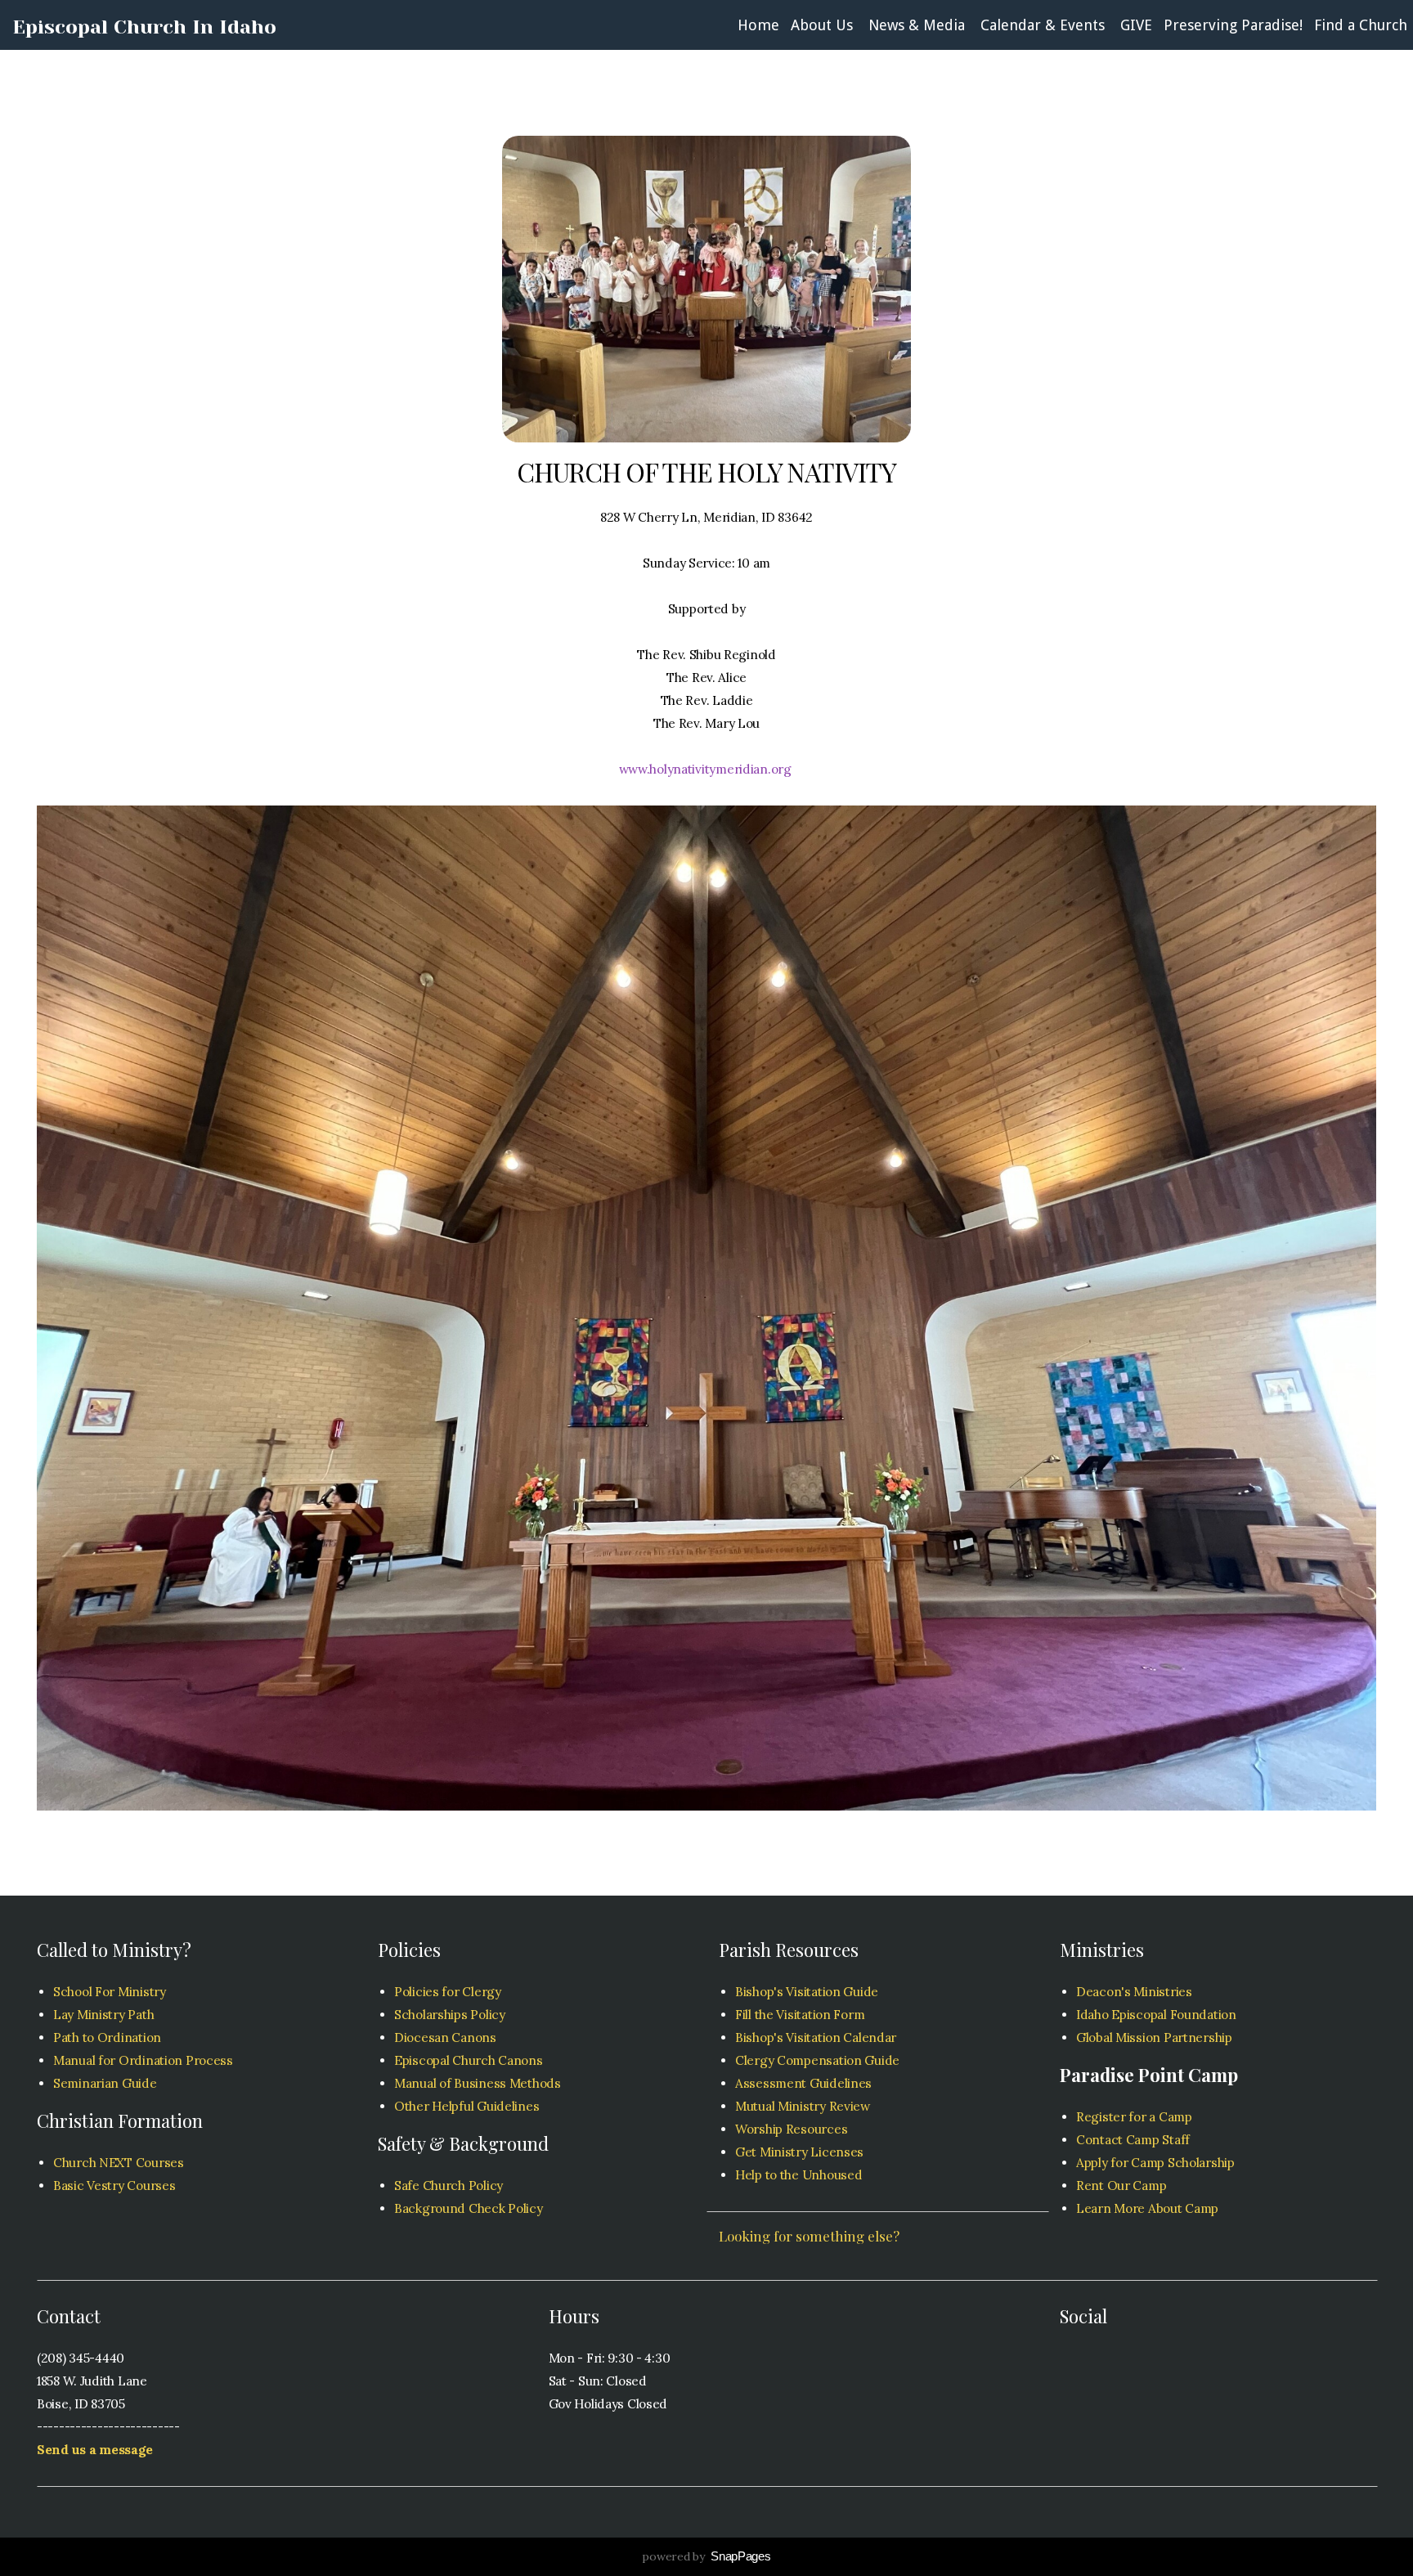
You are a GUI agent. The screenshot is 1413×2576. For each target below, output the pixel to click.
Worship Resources (791, 2129)
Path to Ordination (107, 2037)
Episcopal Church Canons (469, 2060)
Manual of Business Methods (478, 2083)
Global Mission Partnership (1154, 2037)
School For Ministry (110, 1992)
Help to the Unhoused (798, 2175)
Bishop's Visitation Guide (807, 1992)
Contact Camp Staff (1133, 2140)
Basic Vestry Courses (114, 2186)
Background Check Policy (469, 2208)
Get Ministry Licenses (799, 2152)
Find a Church (1361, 25)
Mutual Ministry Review (803, 2106)
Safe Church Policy (449, 2186)
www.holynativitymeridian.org (707, 769)
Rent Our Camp (1121, 2186)
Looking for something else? (809, 2236)
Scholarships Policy (450, 2015)
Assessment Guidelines (805, 2083)
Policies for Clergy (448, 1992)
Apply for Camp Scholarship (1155, 2163)
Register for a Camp (1134, 2117)
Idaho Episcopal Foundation (1156, 2015)
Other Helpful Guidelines (467, 2106)
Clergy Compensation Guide (817, 2060)
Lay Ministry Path (103, 2015)
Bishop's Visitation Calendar (817, 2037)
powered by (706, 2556)
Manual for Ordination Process (143, 2060)
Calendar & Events (1045, 25)
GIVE (1136, 25)
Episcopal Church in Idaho (144, 27)
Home (758, 25)
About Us (824, 25)
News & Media (919, 25)
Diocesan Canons (445, 2037)
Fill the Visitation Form (800, 2015)
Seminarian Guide (105, 2083)
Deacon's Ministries (1134, 1992)
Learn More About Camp (1147, 2208)
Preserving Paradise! (1233, 25)
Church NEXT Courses (119, 2163)
